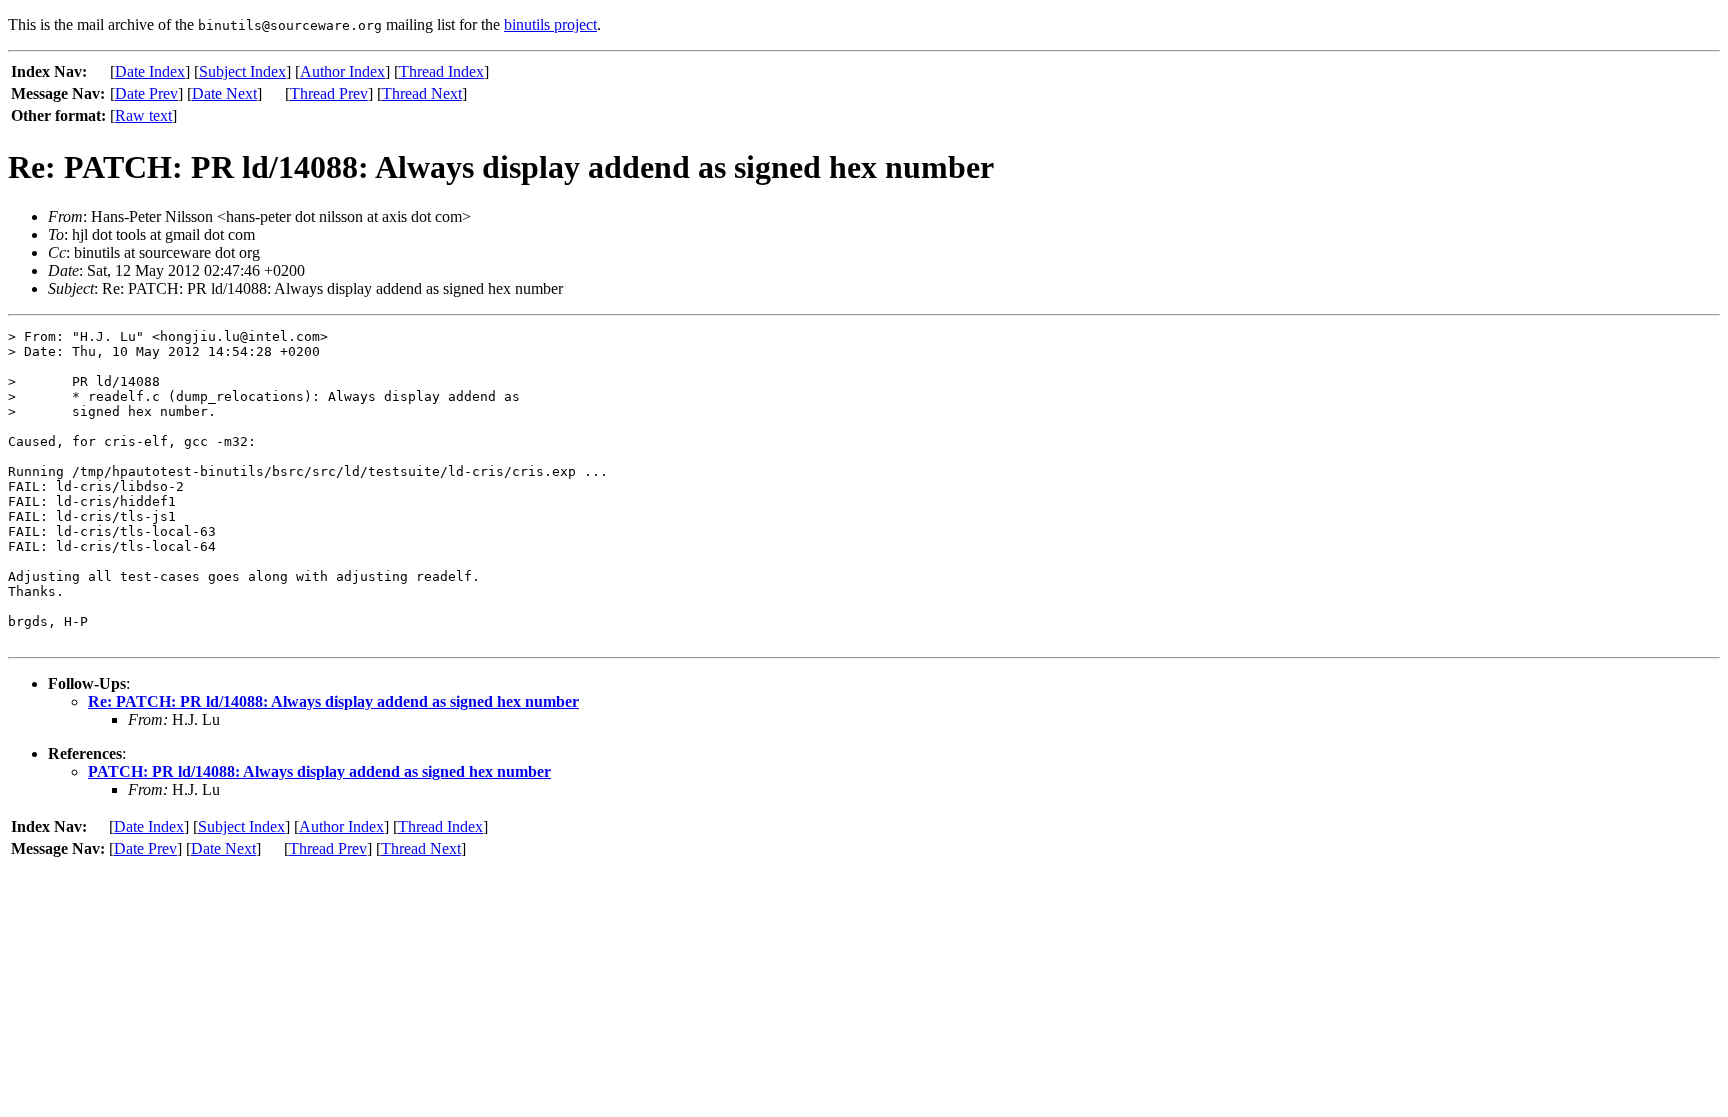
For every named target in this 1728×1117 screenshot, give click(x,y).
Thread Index (441, 71)
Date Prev (146, 93)
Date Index (150, 71)
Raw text (143, 115)
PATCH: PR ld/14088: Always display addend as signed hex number (319, 771)
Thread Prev (329, 93)
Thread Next (422, 93)
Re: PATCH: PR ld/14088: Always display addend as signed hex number (333, 701)
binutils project (550, 24)
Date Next (224, 93)
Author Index (342, 71)
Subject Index (242, 71)
